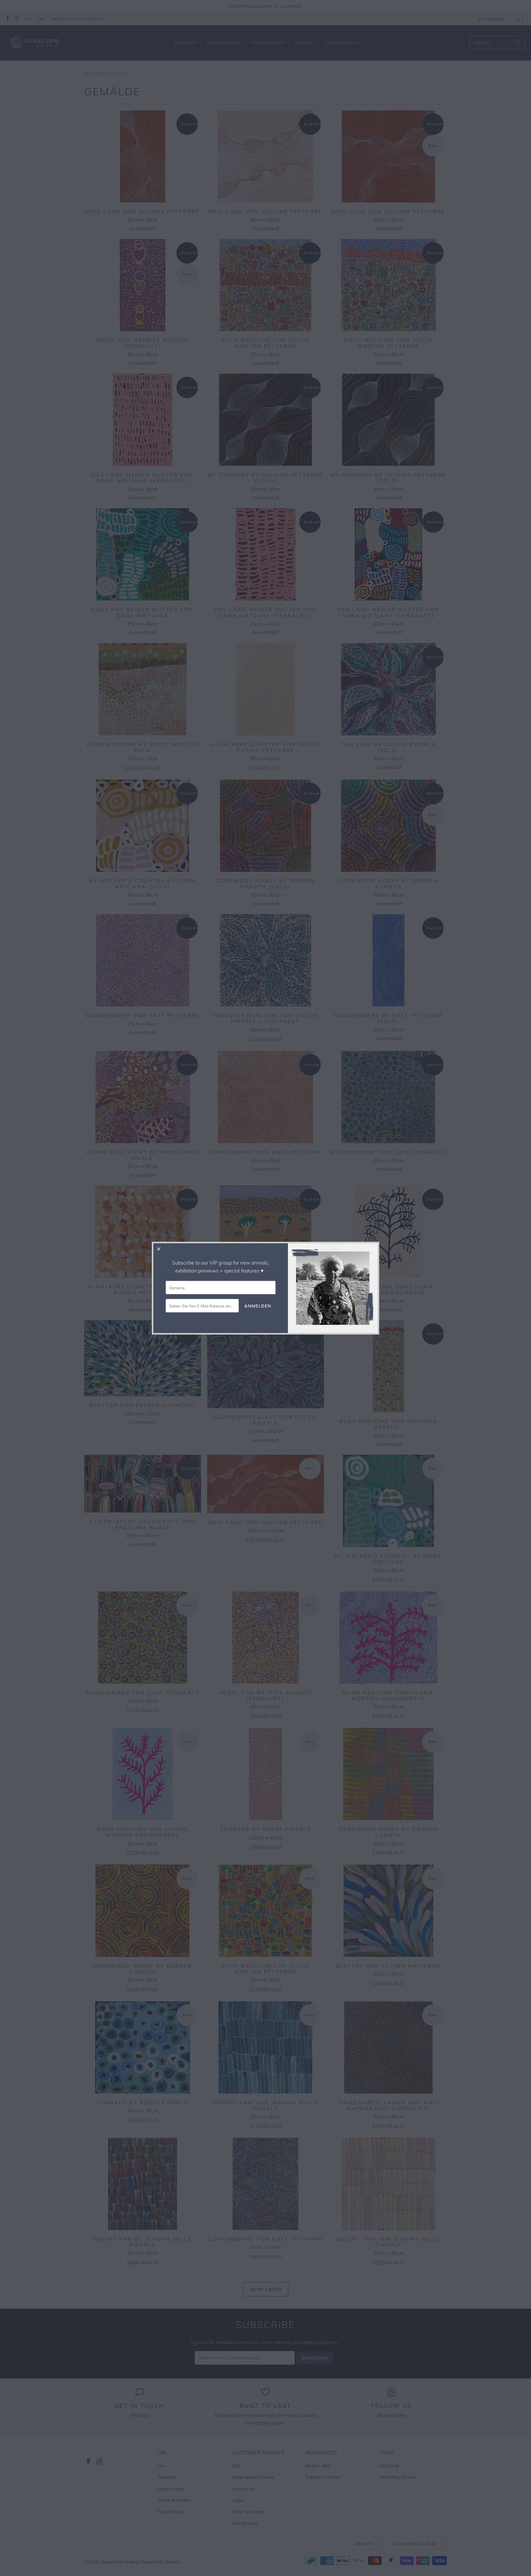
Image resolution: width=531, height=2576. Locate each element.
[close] (159, 1249)
